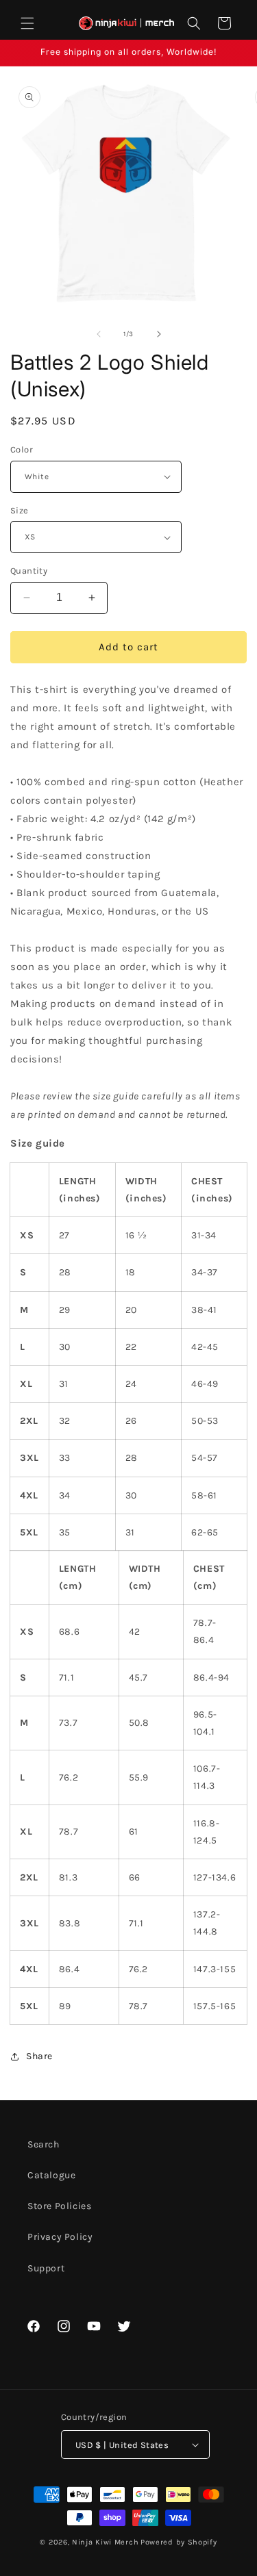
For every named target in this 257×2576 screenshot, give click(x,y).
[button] (27, 23)
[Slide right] (159, 334)
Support (46, 2268)
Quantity (29, 571)
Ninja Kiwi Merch (105, 2542)
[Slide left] (99, 334)
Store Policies (59, 2206)
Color (22, 449)
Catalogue (51, 2175)
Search (44, 2144)
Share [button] (39, 2056)
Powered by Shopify (179, 2542)
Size (20, 510)
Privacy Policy (60, 2237)
